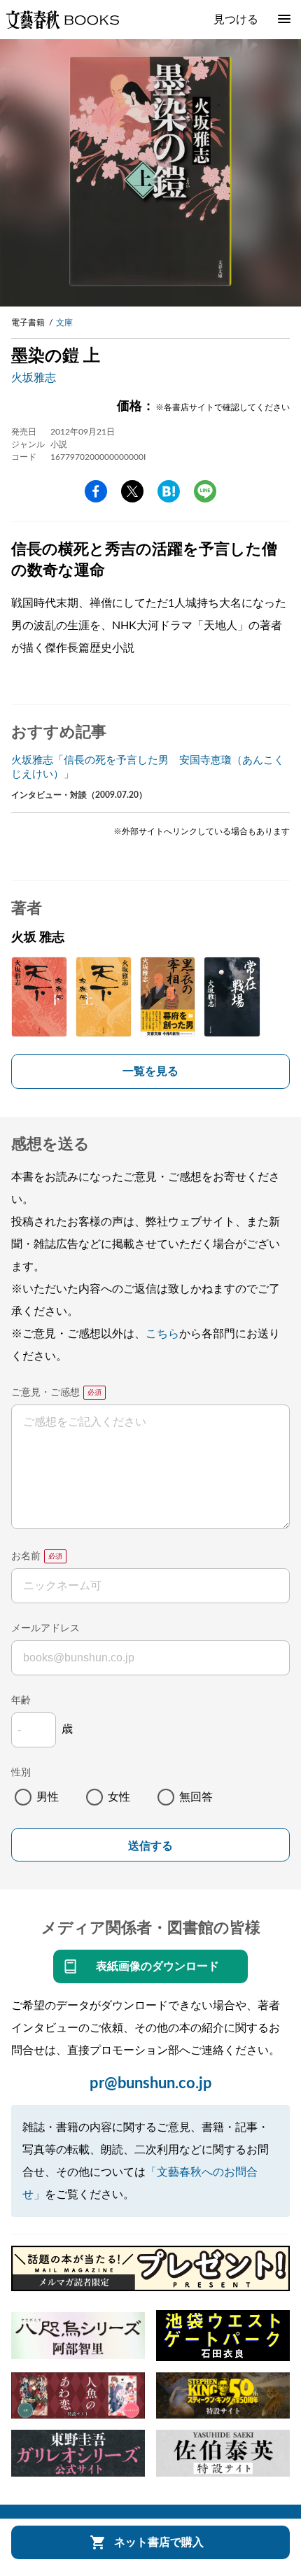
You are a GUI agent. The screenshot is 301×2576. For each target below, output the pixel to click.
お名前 (26, 1556)
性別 (21, 1773)
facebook (96, 491)
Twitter (132, 491)
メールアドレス (45, 1628)
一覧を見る (150, 1071)
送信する (150, 1846)
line (205, 491)
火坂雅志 (34, 378)
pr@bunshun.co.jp (151, 2083)
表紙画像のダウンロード (157, 1966)
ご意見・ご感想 (45, 1393)
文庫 (64, 323)
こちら (162, 1334)
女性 (119, 1797)
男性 (48, 1797)
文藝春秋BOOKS (62, 20)
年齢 (21, 1701)
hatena (169, 491)
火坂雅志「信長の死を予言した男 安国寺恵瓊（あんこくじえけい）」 (148, 767)
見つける (236, 20)
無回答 (196, 1797)
